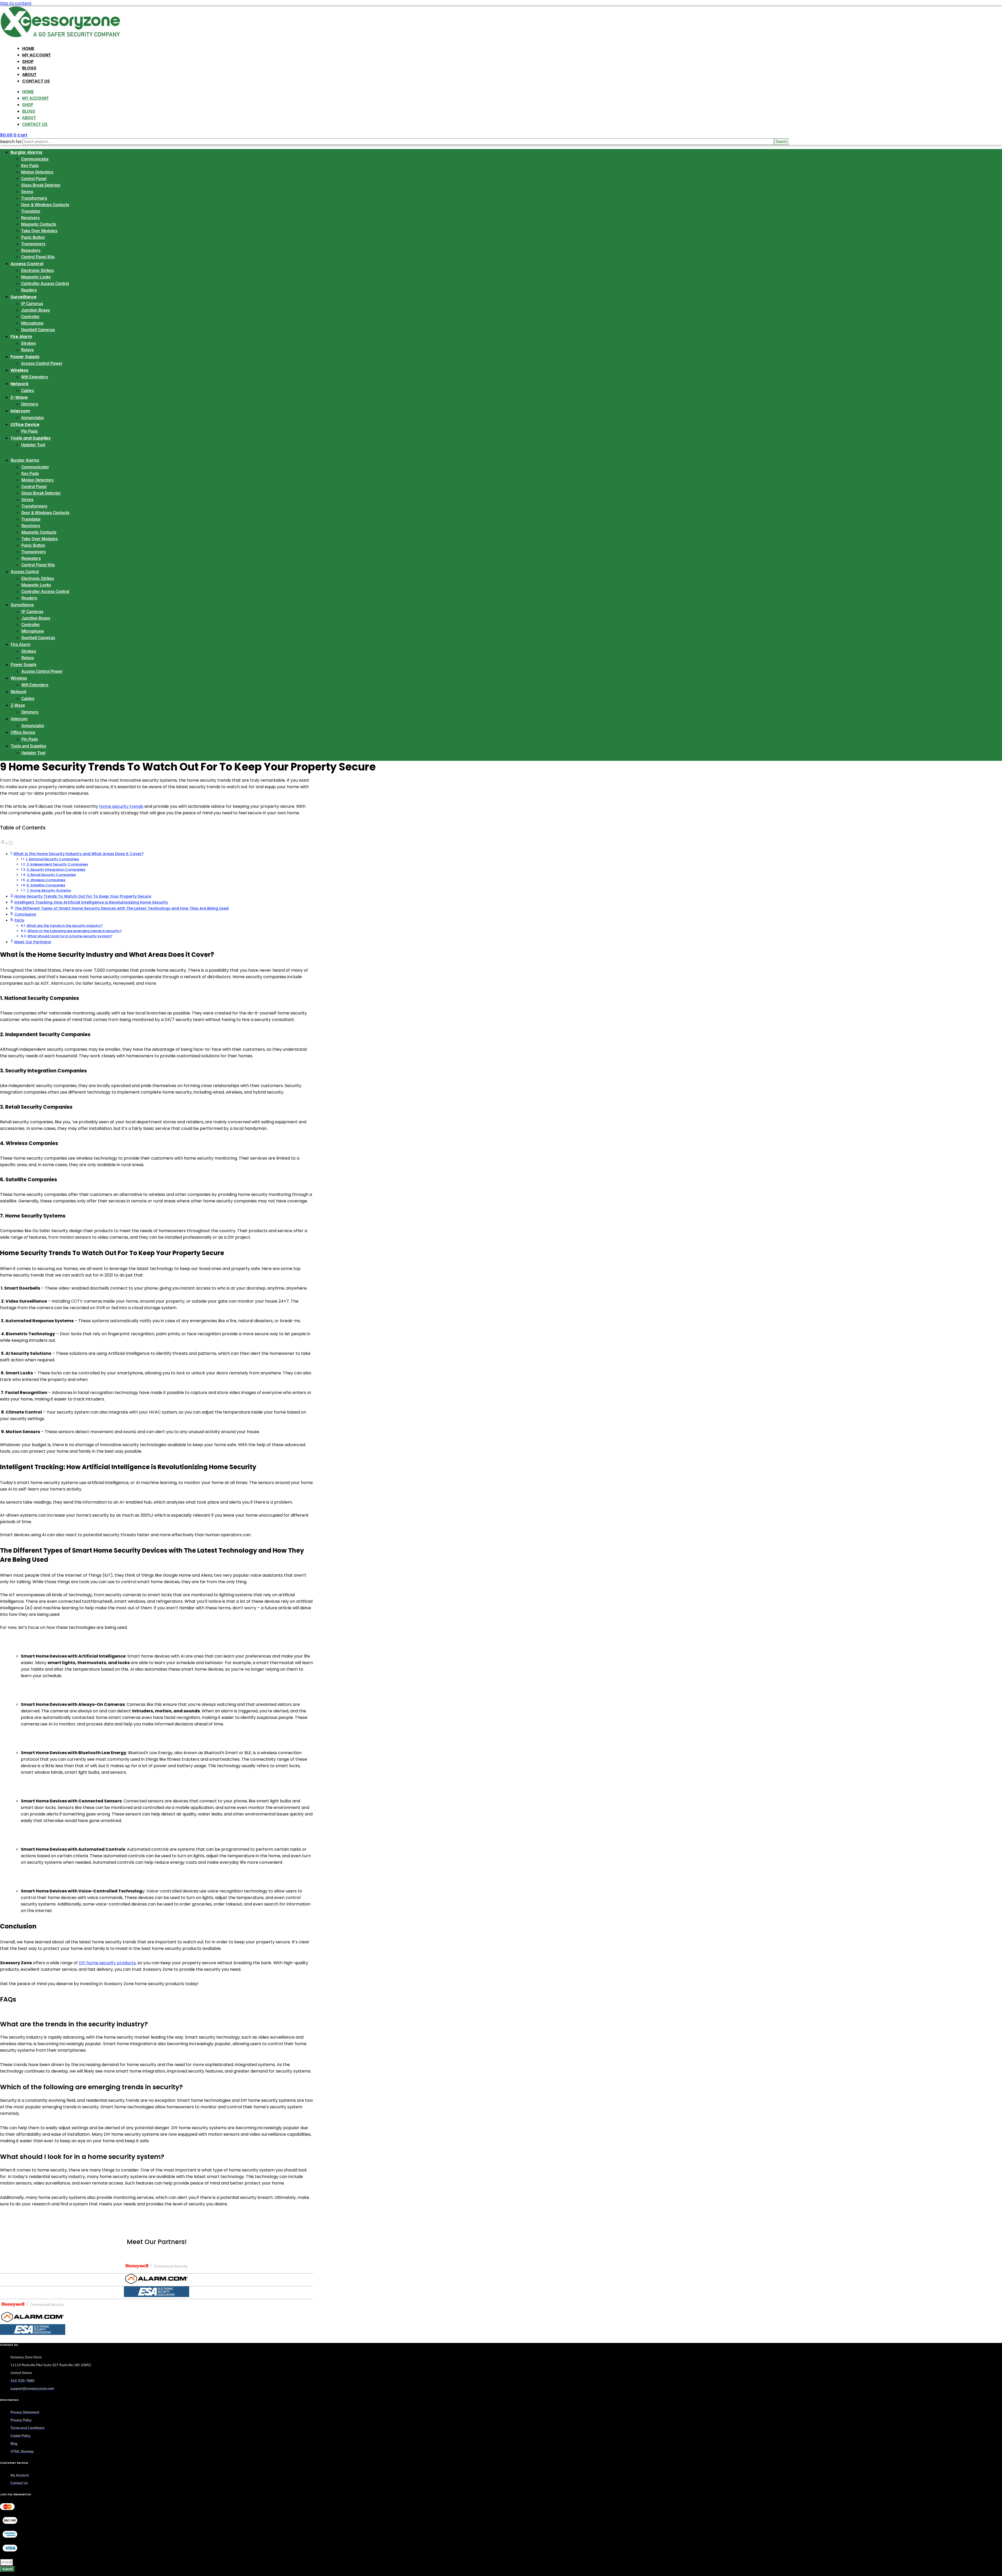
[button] (157, 2024)
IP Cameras (32, 304)
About (29, 75)
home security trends (121, 806)
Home (28, 48)
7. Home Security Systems (49, 890)
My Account (37, 55)
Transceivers (33, 244)
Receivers (30, 218)
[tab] (157, 2267)
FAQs (19, 920)
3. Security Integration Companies (56, 869)
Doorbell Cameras (38, 330)
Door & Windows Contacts (45, 205)
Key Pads (30, 166)
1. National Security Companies (52, 859)
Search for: (11, 142)
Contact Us (36, 81)
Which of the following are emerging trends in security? (75, 931)
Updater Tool (33, 445)
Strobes (28, 343)
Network (19, 384)
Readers (29, 290)
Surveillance (23, 297)
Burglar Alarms (26, 152)
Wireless (19, 370)
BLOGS (29, 68)
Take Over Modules (39, 231)
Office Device (25, 425)
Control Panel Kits (38, 257)
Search (781, 142)
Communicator (35, 159)
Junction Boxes (35, 310)
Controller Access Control (45, 284)
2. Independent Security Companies (57, 864)
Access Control (27, 264)
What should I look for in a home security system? (70, 936)
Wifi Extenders (35, 377)
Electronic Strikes (37, 271)
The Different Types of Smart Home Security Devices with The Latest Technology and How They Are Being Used (122, 908)
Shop (28, 61)
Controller (30, 317)
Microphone (32, 323)
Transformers (34, 198)
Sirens (27, 192)
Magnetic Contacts (39, 224)
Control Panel (34, 179)
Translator (31, 211)
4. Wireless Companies (46, 880)
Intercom (20, 411)
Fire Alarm (21, 337)
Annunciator (33, 418)
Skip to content (16, 3)
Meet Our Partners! (33, 942)
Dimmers (30, 404)
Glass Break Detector (41, 185)
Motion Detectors (37, 172)
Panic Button (33, 237)
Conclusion (25, 914)
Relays (27, 350)
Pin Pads (29, 431)
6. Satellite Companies (46, 885)
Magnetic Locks (36, 277)
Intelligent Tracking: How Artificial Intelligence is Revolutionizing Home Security (91, 902)
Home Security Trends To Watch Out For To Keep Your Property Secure (83, 896)
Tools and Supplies (31, 438)
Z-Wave (19, 397)
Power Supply (25, 357)
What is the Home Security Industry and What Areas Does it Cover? (78, 854)
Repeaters (31, 250)
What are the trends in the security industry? (65, 926)
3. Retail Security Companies (51, 875)
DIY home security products (107, 1963)
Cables (28, 391)
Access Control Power (42, 363)
